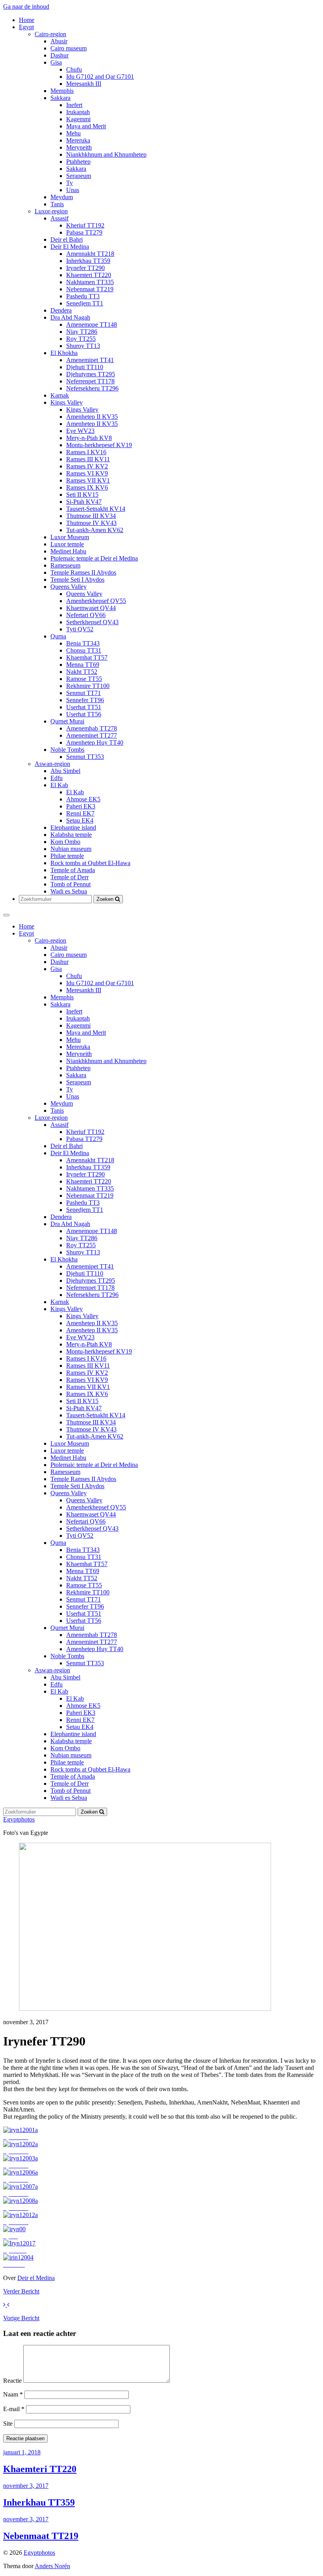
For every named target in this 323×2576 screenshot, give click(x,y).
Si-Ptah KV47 (84, 502)
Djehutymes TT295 (91, 374)
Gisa (56, 62)
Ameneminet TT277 (92, 735)
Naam (13, 2394)
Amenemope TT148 (92, 325)
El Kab (59, 785)
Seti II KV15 (82, 495)
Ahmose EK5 (83, 799)
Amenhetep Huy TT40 (95, 742)
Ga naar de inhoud (26, 6)
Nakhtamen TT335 (90, 282)
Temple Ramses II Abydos (83, 572)
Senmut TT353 (85, 757)
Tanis (57, 204)
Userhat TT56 (84, 714)
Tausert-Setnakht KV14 (96, 509)
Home (27, 20)
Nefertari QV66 (86, 615)
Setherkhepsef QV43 (92, 622)
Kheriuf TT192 (85, 225)
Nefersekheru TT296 (92, 388)
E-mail (14, 2409)
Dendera (61, 310)
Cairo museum (69, 48)
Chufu (74, 69)
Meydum (62, 197)
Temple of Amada (73, 870)
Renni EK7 (80, 813)
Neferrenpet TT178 (90, 381)
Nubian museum (71, 849)
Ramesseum (65, 565)
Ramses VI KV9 (87, 473)
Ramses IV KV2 (87, 466)
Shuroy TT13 (83, 346)
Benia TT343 (83, 643)
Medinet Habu (68, 551)
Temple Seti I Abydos (77, 580)
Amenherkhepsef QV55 (96, 601)
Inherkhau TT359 (88, 261)
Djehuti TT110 (85, 367)
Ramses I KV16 (86, 452)
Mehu (73, 133)
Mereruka (78, 140)
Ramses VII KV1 (88, 480)
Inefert (74, 105)
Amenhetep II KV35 (92, 417)
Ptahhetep (78, 162)
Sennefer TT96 (85, 700)
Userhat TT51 (84, 707)
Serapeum (79, 176)
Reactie (12, 2381)
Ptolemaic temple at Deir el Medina (94, 558)
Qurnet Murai (67, 721)
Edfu (57, 778)
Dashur (59, 55)
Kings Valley (67, 402)
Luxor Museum (70, 537)
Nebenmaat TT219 (90, 289)
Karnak (60, 395)
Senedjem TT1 (85, 303)
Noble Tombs (67, 750)
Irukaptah (78, 112)
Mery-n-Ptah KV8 (89, 438)
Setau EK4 (80, 820)
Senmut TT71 (84, 693)
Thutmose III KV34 (91, 516)
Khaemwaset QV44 (91, 608)
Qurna (58, 636)
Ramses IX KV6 (87, 487)
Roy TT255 (81, 339)
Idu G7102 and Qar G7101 (100, 77)
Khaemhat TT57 (87, 657)
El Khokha (64, 353)
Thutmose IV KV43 (91, 523)
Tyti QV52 (80, 629)
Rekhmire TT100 (88, 686)
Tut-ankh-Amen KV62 (95, 530)
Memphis (62, 91)
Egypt (26, 27)
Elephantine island (73, 828)
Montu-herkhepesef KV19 (99, 445)
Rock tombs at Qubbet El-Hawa (90, 863)
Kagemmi (78, 119)
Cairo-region (50, 34)
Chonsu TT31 (84, 650)
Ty (70, 183)
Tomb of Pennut (71, 884)
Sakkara (60, 98)
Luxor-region (51, 211)
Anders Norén (52, 2566)
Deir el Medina (36, 2278)
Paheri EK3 (81, 806)
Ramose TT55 (84, 679)
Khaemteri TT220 (89, 275)
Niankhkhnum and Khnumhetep (106, 154)
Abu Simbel (65, 771)
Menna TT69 (83, 665)
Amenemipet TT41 (90, 360)
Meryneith (79, 147)
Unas (73, 190)
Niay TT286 (82, 332)
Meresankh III (84, 84)
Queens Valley (69, 587)
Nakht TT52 (82, 672)
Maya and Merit (86, 126)
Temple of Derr (70, 877)
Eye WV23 (80, 431)
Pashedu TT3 (83, 296)
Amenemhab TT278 (92, 728)
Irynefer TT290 (85, 268)
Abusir (59, 41)
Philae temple (67, 856)
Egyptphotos (19, 1819)
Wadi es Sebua (69, 891)
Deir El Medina (70, 247)
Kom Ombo (65, 842)
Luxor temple (67, 544)
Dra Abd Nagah (70, 317)
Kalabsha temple (71, 835)
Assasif (59, 218)
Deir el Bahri (67, 239)
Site (8, 2423)
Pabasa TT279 (84, 232)
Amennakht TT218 (90, 254)
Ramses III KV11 (88, 459)
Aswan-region (52, 764)
